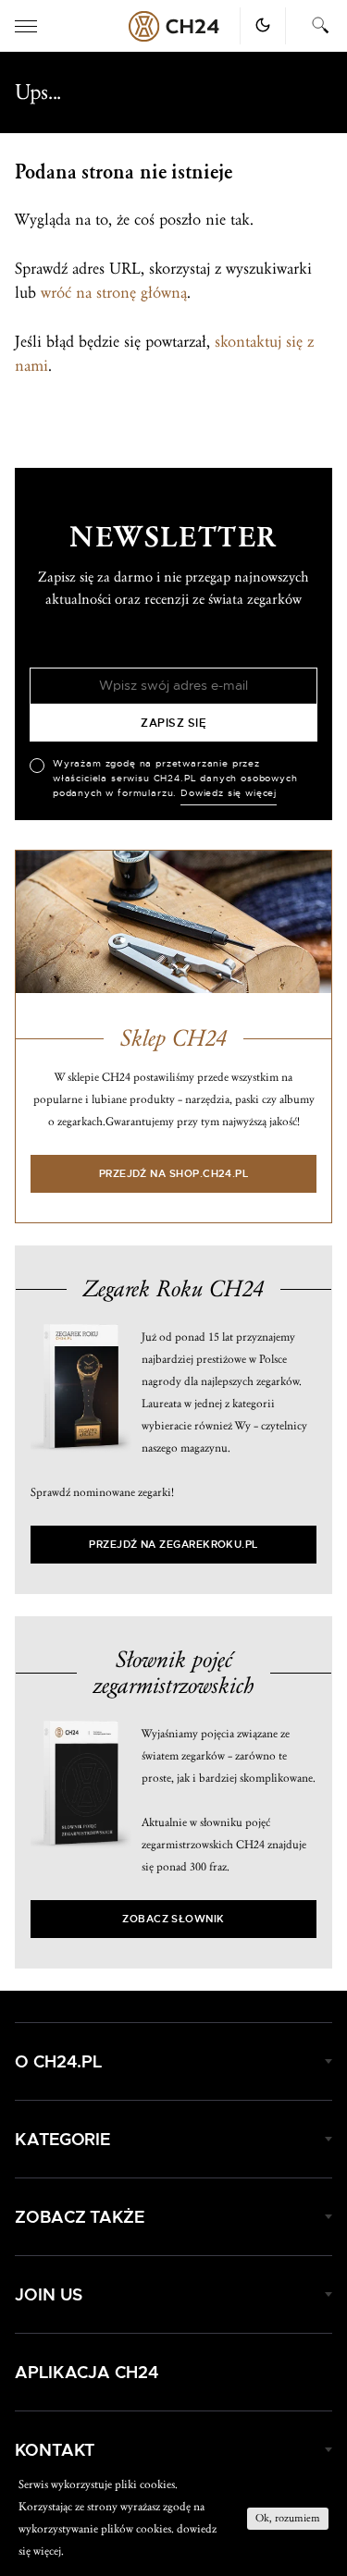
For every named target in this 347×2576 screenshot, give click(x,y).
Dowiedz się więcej (229, 793)
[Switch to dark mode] (263, 25)
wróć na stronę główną (114, 293)
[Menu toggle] (26, 26)
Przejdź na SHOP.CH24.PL (174, 1174)
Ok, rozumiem (288, 2518)
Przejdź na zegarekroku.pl (173, 1545)
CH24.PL (174, 26)
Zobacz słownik (173, 1919)
